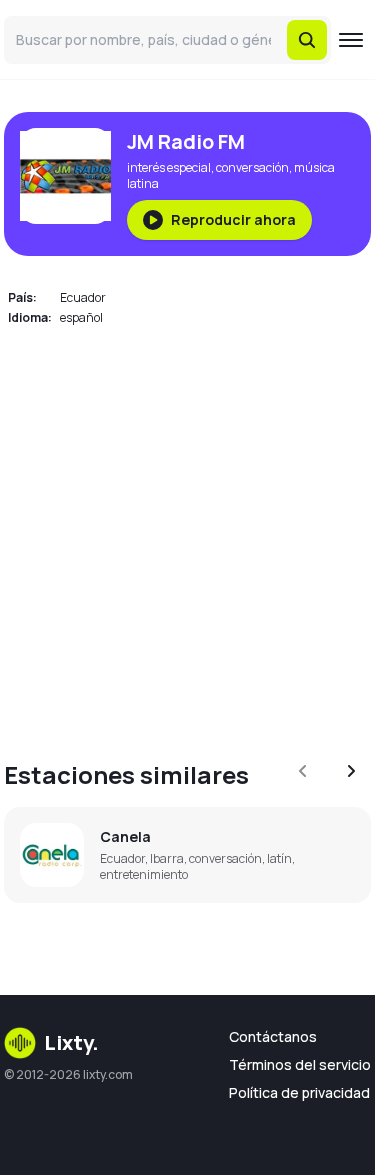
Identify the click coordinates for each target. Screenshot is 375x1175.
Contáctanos (273, 1036)
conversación (252, 167)
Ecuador (83, 297)
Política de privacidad (299, 1092)
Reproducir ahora (233, 219)
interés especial (169, 167)
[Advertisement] (187, 531)
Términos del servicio (300, 1064)
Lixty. (71, 1042)
